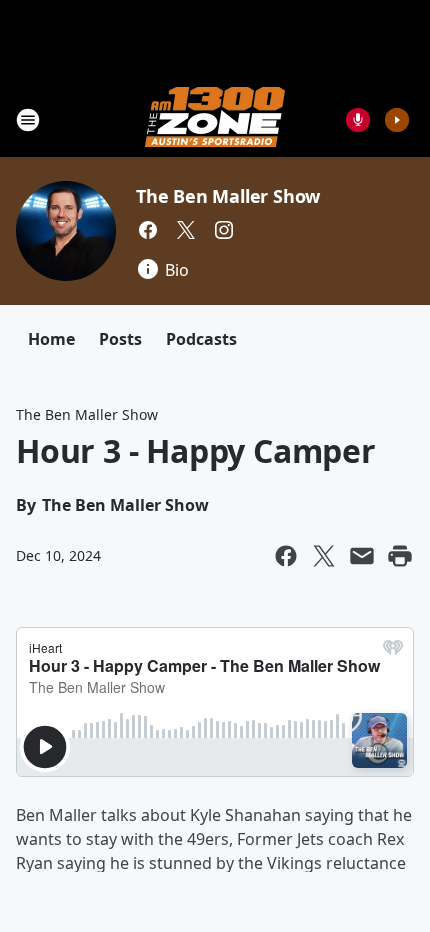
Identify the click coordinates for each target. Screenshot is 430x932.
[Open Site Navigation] (28, 120)
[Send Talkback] (358, 120)
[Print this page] (400, 556)
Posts (120, 339)
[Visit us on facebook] (148, 230)
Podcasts (201, 339)
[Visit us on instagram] (224, 230)
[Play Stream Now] (397, 120)
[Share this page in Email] (362, 556)
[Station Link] (215, 119)
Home (51, 339)
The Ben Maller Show (228, 196)
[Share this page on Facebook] (286, 556)
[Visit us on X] (186, 230)
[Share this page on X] (324, 556)
